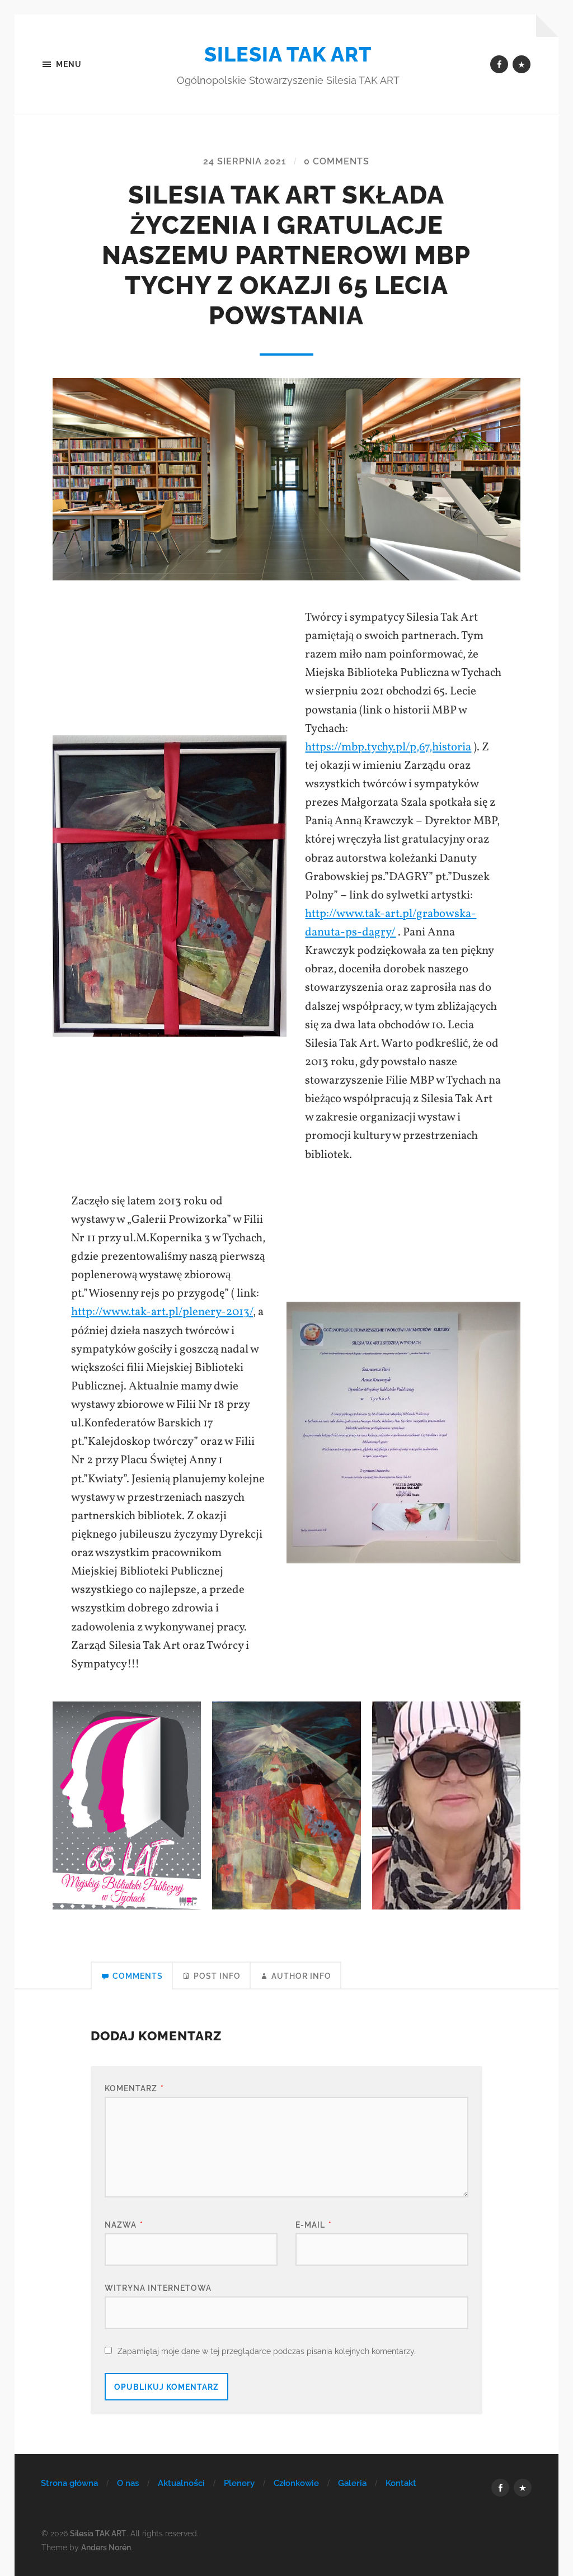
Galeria (352, 2483)
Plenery (239, 2483)
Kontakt (401, 2483)
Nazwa (124, 2225)
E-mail (314, 2225)
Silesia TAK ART (288, 54)
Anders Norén (106, 2547)
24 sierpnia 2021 (245, 161)
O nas (128, 2483)
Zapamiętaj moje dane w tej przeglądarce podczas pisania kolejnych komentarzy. (267, 2351)
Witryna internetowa (158, 2288)
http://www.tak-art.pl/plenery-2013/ (162, 1312)
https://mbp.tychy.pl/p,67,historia (388, 747)
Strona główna (69, 2483)
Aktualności (181, 2483)
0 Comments (337, 161)
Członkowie (296, 2483)
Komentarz (134, 2088)
